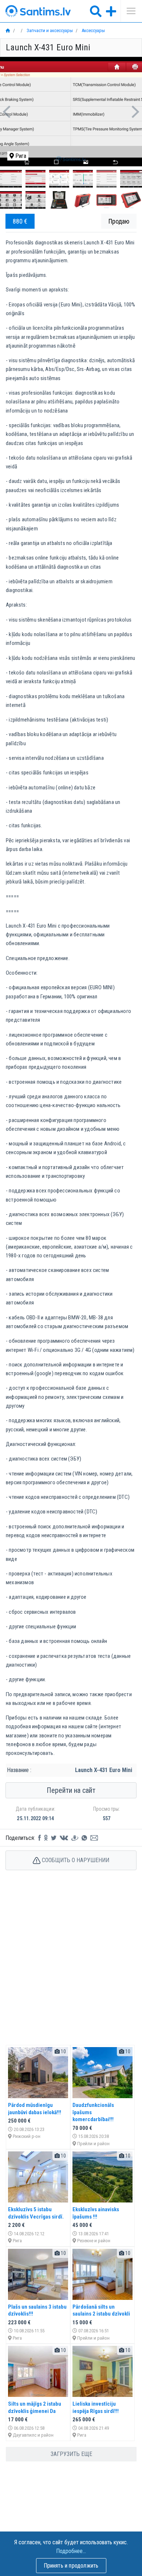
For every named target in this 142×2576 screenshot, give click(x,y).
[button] (6, 112)
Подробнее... (71, 2551)
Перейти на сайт (71, 1790)
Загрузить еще (71, 2454)
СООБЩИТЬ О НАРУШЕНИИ (75, 1860)
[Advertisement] (71, 1965)
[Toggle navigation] (129, 11)
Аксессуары (93, 30)
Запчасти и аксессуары (49, 30)
